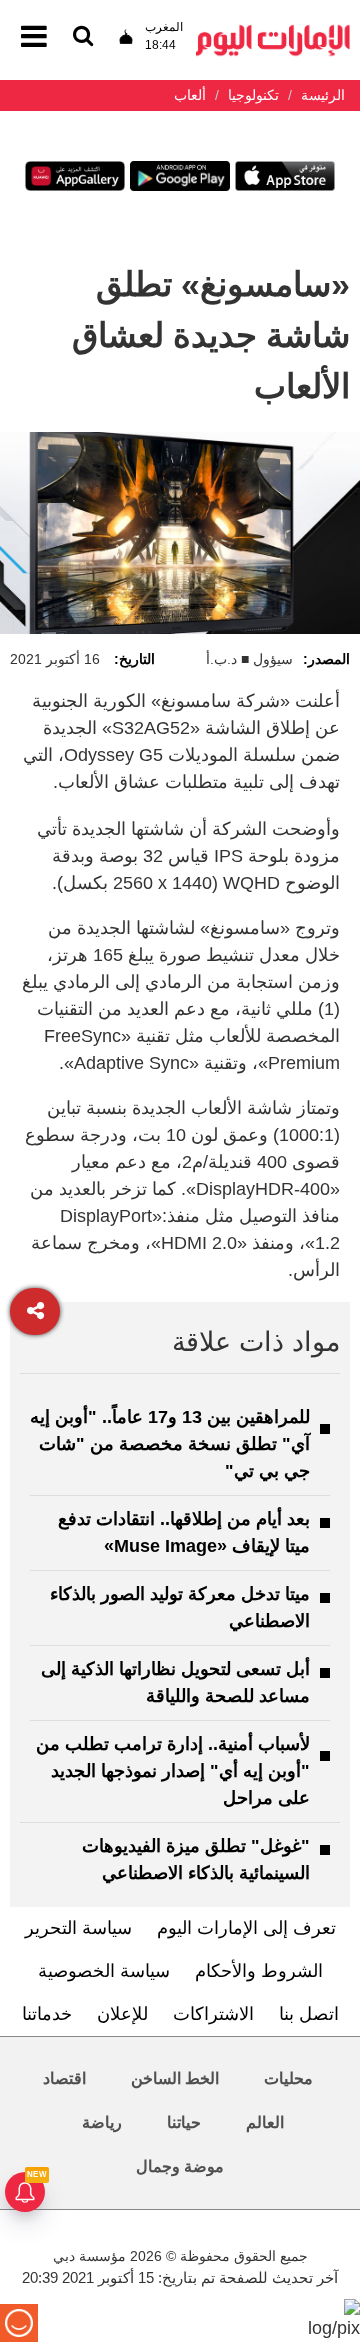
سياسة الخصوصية (104, 1971)
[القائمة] (83, 37)
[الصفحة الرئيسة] (273, 30)
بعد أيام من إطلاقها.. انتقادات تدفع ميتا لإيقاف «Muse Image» (184, 1532)
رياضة (102, 2122)
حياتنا (184, 2122)
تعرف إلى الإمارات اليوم (246, 1928)
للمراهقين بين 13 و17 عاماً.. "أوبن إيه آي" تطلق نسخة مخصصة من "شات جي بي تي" (170, 1444)
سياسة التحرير (78, 1928)
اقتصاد (64, 2078)
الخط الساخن (175, 2078)
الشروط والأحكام (259, 1971)
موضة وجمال (180, 2166)
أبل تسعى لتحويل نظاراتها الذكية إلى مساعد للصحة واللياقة (175, 1682)
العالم (265, 2122)
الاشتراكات (213, 2014)
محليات (288, 2078)
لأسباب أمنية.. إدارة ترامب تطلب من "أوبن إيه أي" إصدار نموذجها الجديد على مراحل (173, 1771)
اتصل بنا (309, 2014)
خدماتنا (47, 2014)
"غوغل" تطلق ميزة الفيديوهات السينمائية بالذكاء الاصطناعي (196, 1859)
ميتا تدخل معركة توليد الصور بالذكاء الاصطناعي (180, 1607)
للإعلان (122, 2014)
